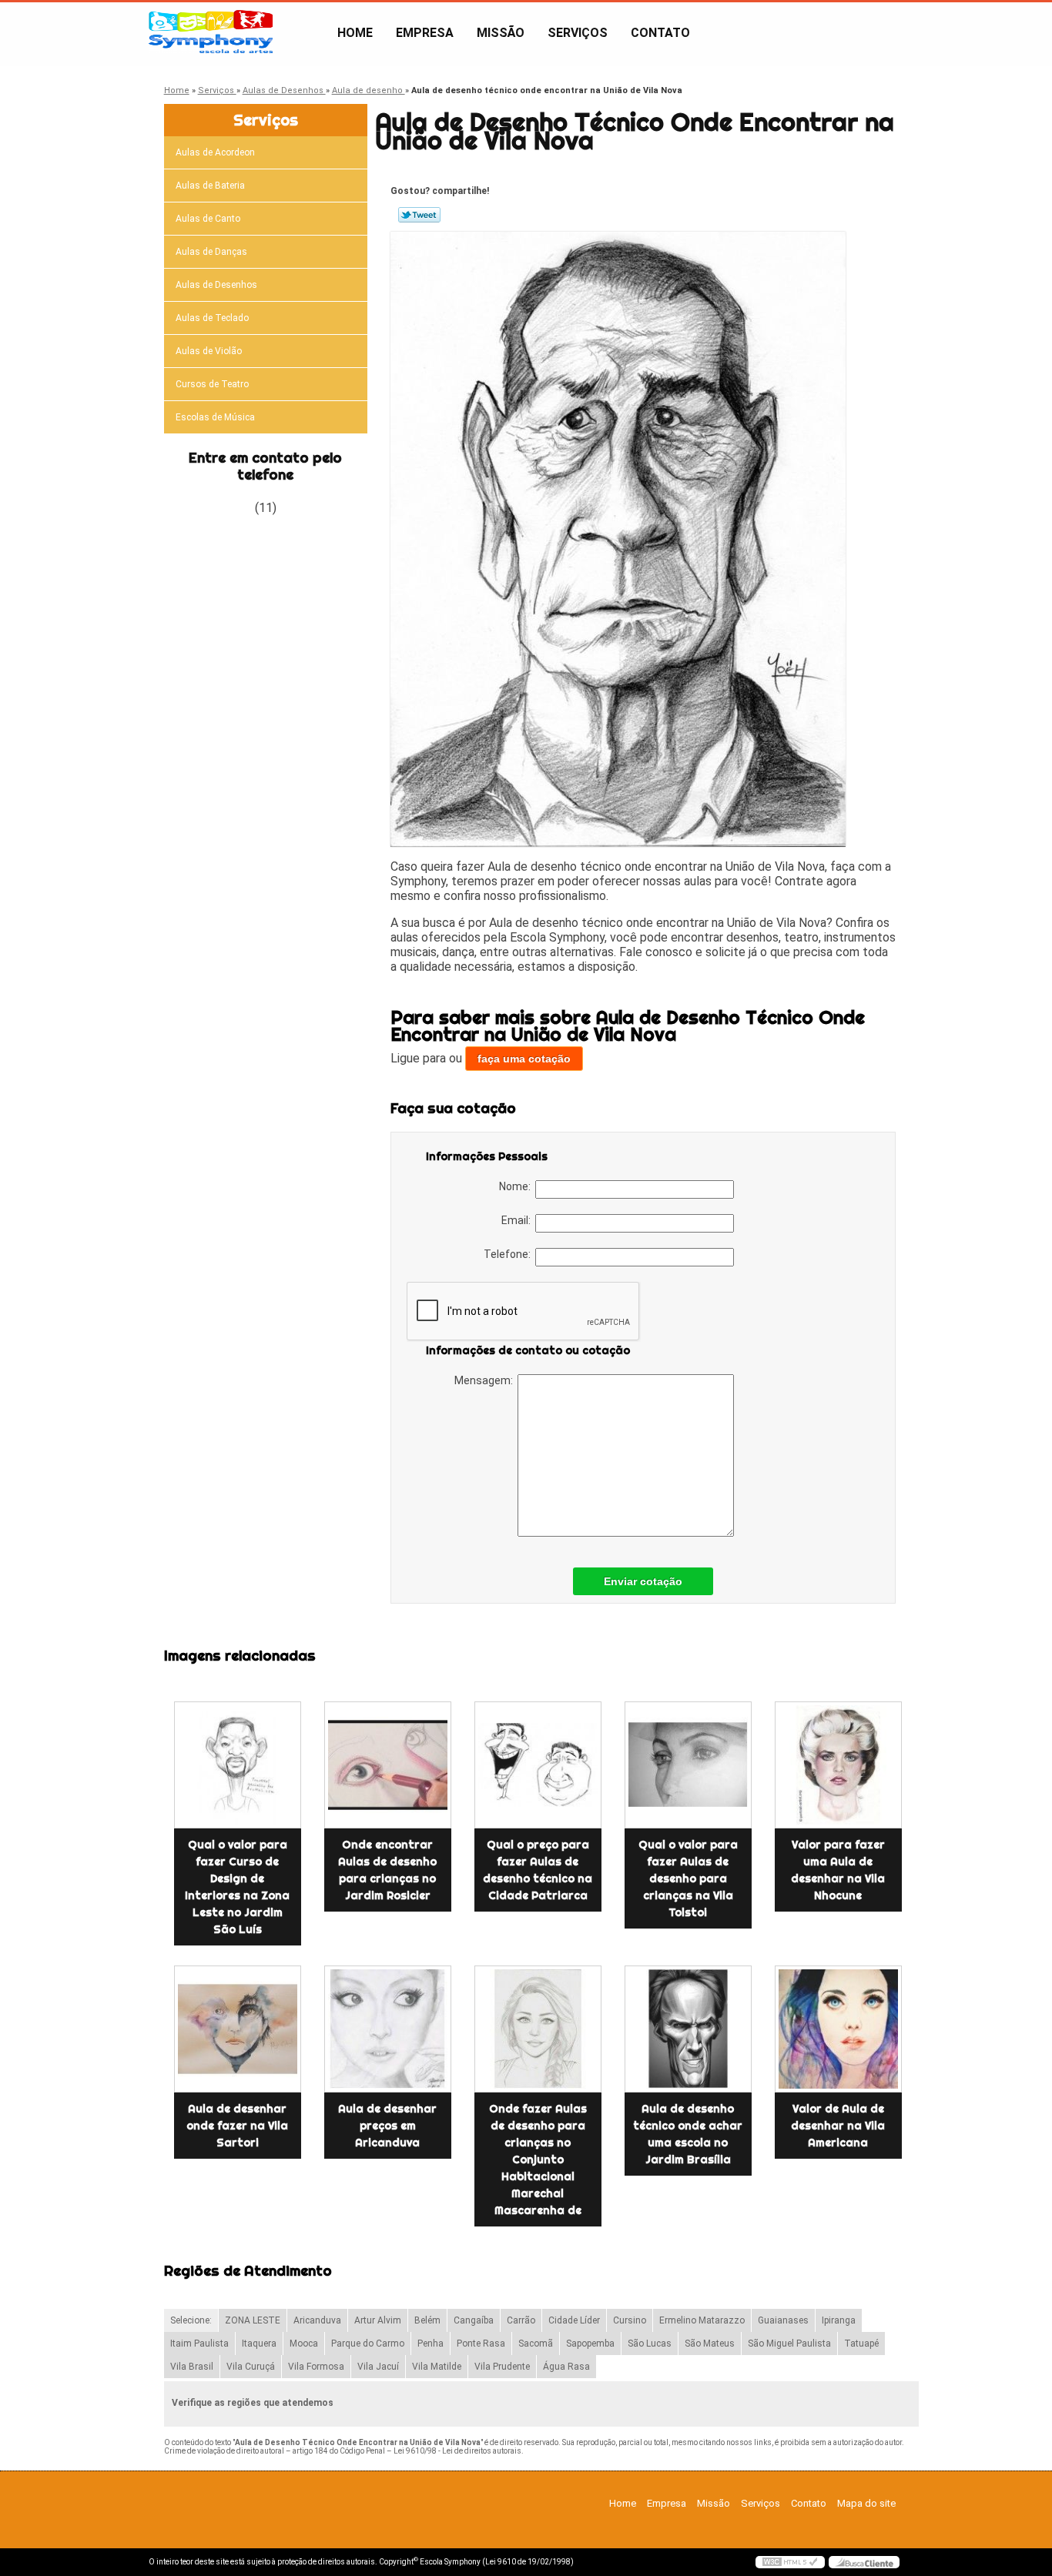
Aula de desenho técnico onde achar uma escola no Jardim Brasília (688, 2134)
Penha (431, 2343)
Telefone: (509, 1254)
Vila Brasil (192, 2367)
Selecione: (191, 2320)
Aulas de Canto (208, 219)
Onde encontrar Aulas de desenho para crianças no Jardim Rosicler (387, 1870)
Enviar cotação (643, 1581)
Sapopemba (590, 2343)
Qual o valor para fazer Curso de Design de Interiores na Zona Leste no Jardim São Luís (237, 1887)
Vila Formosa (316, 2367)
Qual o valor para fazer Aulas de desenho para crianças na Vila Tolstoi (688, 1878)
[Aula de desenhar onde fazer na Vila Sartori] (238, 2029)
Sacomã (536, 2343)
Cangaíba (474, 2320)
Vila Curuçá (251, 2367)
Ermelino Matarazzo (702, 2320)
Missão (501, 33)
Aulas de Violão (209, 351)
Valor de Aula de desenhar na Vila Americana (838, 2126)
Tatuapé (861, 2343)
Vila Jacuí (378, 2367)
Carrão (521, 2320)
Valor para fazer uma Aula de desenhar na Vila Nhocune (838, 1870)
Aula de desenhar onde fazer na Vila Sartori (237, 2126)
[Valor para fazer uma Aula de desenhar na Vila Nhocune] (838, 1765)
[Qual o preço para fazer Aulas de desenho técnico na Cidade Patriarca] (538, 1765)
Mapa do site (866, 2503)
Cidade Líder (574, 2320)
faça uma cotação (524, 1059)
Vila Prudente (502, 2367)
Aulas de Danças (211, 252)
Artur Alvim (378, 2320)
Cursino (630, 2320)
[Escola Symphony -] (237, 33)
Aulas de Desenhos (216, 285)
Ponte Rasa (481, 2343)
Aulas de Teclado (212, 318)
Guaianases (783, 2320)
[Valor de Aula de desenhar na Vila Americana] (838, 2029)
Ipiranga (839, 2320)
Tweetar (419, 215)
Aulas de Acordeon (215, 152)
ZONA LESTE (253, 2320)
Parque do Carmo (368, 2343)
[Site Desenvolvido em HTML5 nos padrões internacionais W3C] (790, 2562)
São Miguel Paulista (789, 2343)
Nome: (517, 1186)
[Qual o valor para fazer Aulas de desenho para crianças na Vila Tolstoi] (688, 1765)
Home (355, 33)
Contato (660, 33)
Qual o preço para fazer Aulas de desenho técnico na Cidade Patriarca (538, 1870)
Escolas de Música (215, 417)
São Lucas (650, 2343)
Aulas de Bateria (210, 186)
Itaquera (259, 2343)
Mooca (304, 2343)
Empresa (425, 33)
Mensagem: (486, 1380)
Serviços (578, 33)
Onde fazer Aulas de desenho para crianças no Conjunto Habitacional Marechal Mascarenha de (538, 2159)
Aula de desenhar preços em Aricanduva (387, 2126)
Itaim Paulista (199, 2343)
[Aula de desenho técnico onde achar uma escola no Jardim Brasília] (688, 2029)
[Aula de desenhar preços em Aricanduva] (388, 2029)
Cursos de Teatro (212, 384)
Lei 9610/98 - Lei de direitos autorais (457, 2451)
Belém (427, 2320)
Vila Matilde (437, 2367)
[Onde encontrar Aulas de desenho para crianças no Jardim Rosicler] (388, 1765)
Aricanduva (317, 2320)
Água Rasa (566, 2367)
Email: (518, 1220)
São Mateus (710, 2343)
